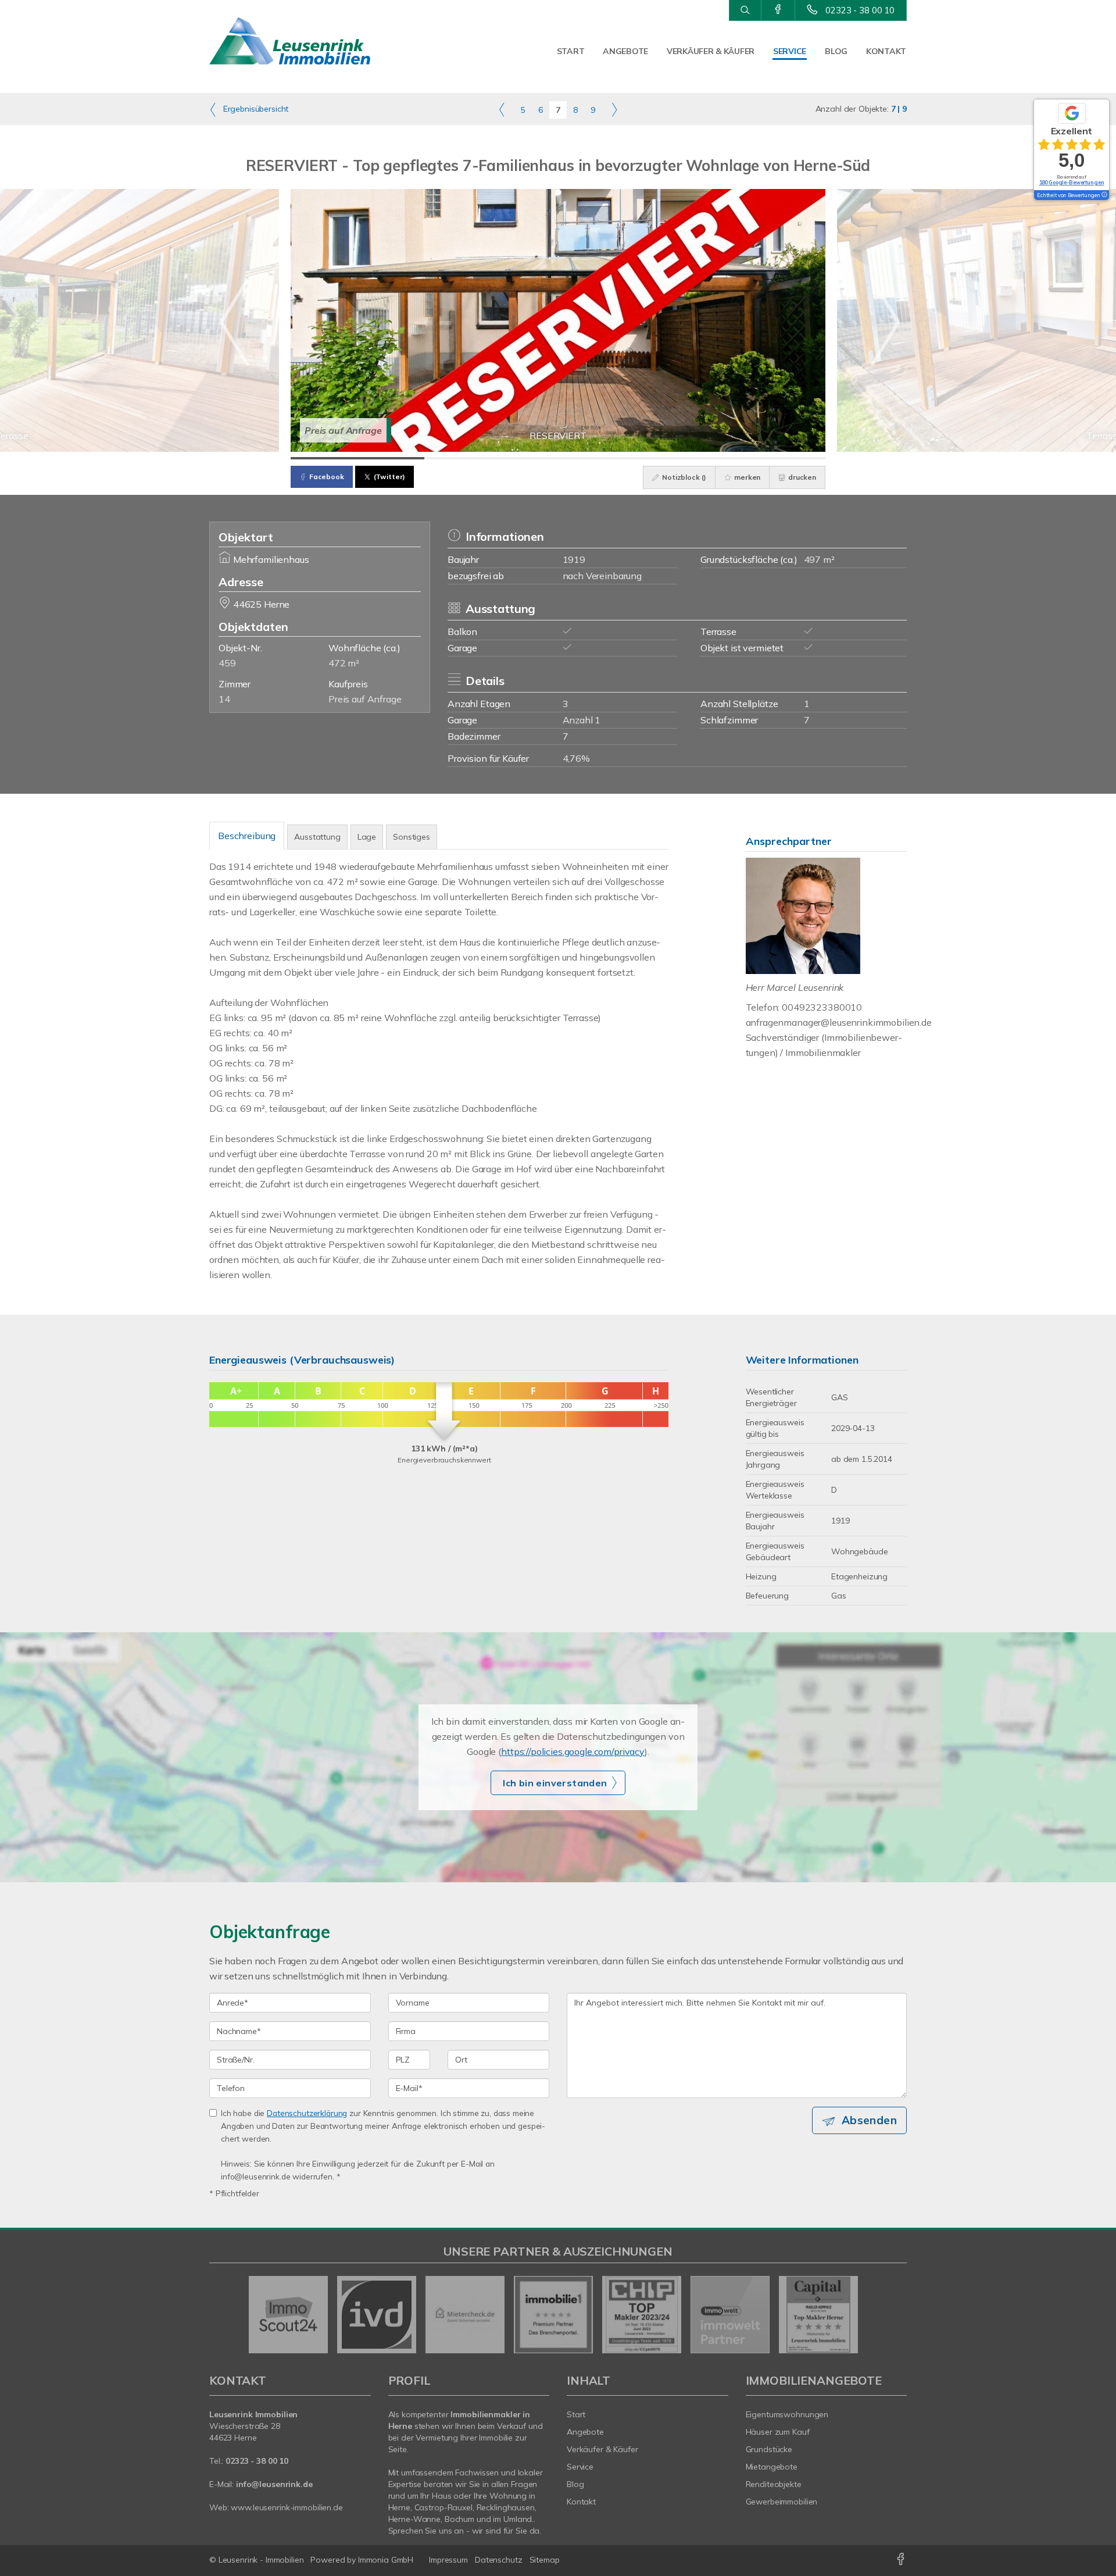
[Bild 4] (759, 458)
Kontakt (886, 51)
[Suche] (745, 10)
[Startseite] (290, 41)
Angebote (625, 51)
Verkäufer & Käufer (711, 51)
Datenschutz (499, 2560)
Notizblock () (683, 477)
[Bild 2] (491, 458)
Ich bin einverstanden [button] (555, 1783)
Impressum (448, 2560)
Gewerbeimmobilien (782, 2502)
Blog (836, 51)
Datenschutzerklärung (307, 2113)
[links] (502, 109)
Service (790, 51)
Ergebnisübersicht (255, 109)
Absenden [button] (869, 2120)
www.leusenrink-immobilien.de (287, 2507)
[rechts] (614, 109)
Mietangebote (772, 2467)
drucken (801, 477)
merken (746, 477)
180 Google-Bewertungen (1072, 182)
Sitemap (545, 2560)
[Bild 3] (625, 458)
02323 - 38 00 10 (860, 10)
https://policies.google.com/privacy (573, 1751)
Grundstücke (769, 2449)
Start (571, 51)
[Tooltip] (1104, 195)
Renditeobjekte (774, 2484)
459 (227, 663)
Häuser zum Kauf (778, 2432)
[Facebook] (778, 10)
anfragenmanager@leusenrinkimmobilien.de (839, 1022)
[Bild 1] (357, 458)
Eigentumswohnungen (787, 2414)
